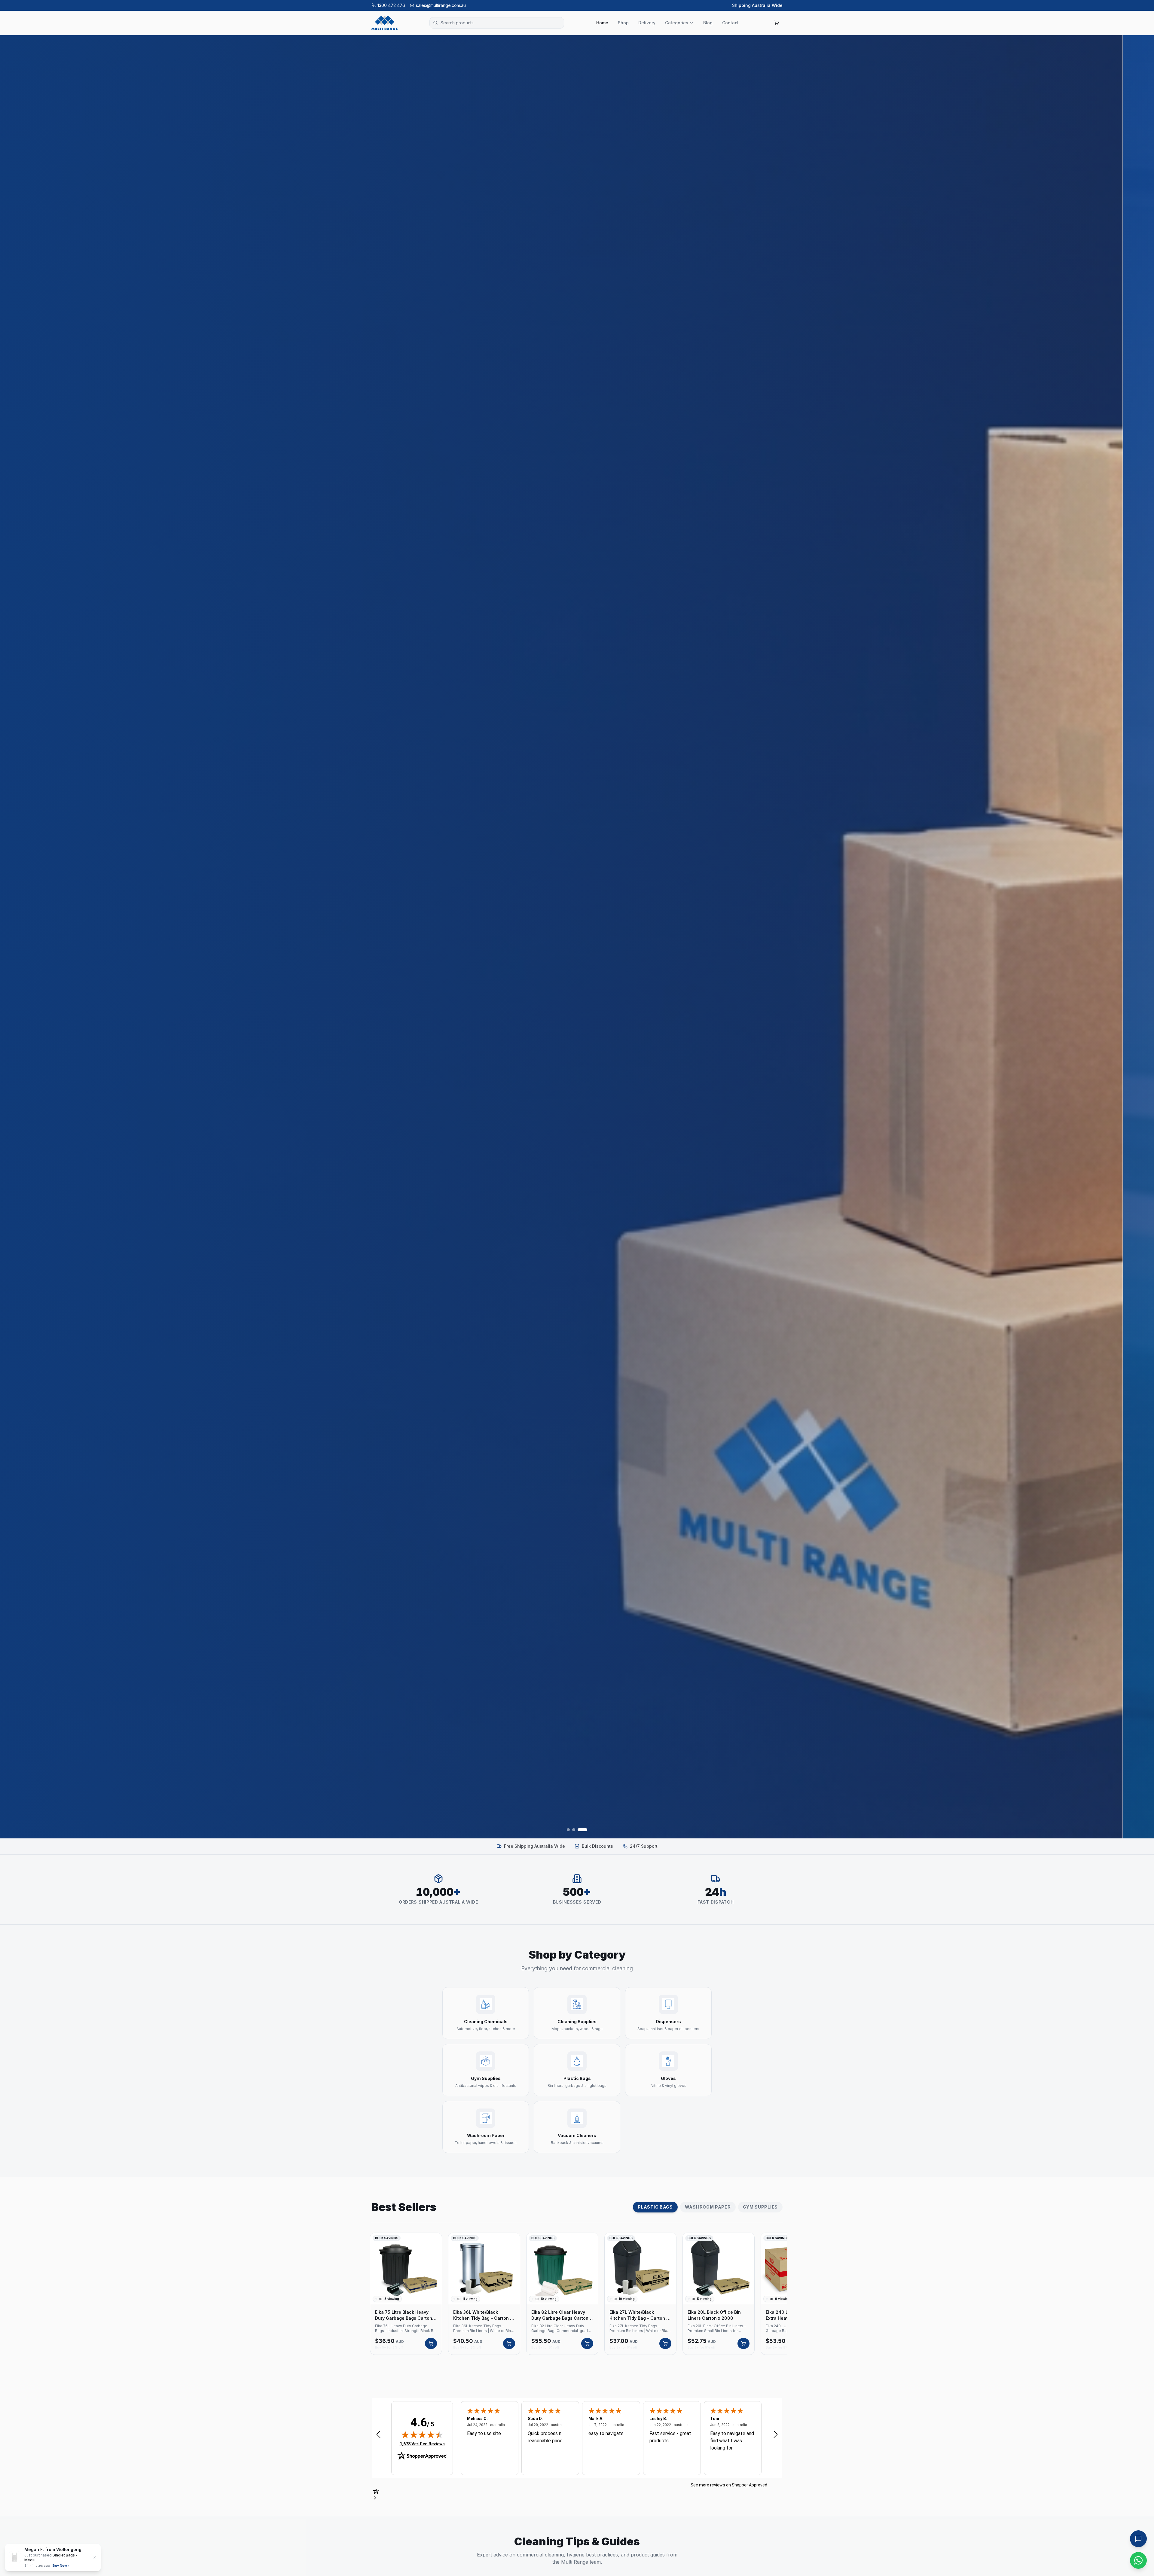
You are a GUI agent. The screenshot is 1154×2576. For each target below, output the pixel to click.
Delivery (647, 23)
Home (602, 23)
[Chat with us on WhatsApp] (1138, 2560)
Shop (623, 23)
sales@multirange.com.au (441, 5)
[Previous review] (378, 2434)
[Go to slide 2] (580, 1830)
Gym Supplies (760, 2207)
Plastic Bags (655, 2207)
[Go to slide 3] (586, 1830)
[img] (422, 2434)
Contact (730, 23)
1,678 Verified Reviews (422, 2444)
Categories (677, 23)
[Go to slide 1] (572, 1830)
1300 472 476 (391, 5)
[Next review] (776, 2434)
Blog (708, 23)
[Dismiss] (1143, 2469)
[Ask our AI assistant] (1138, 2539)
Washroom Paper (708, 2207)
